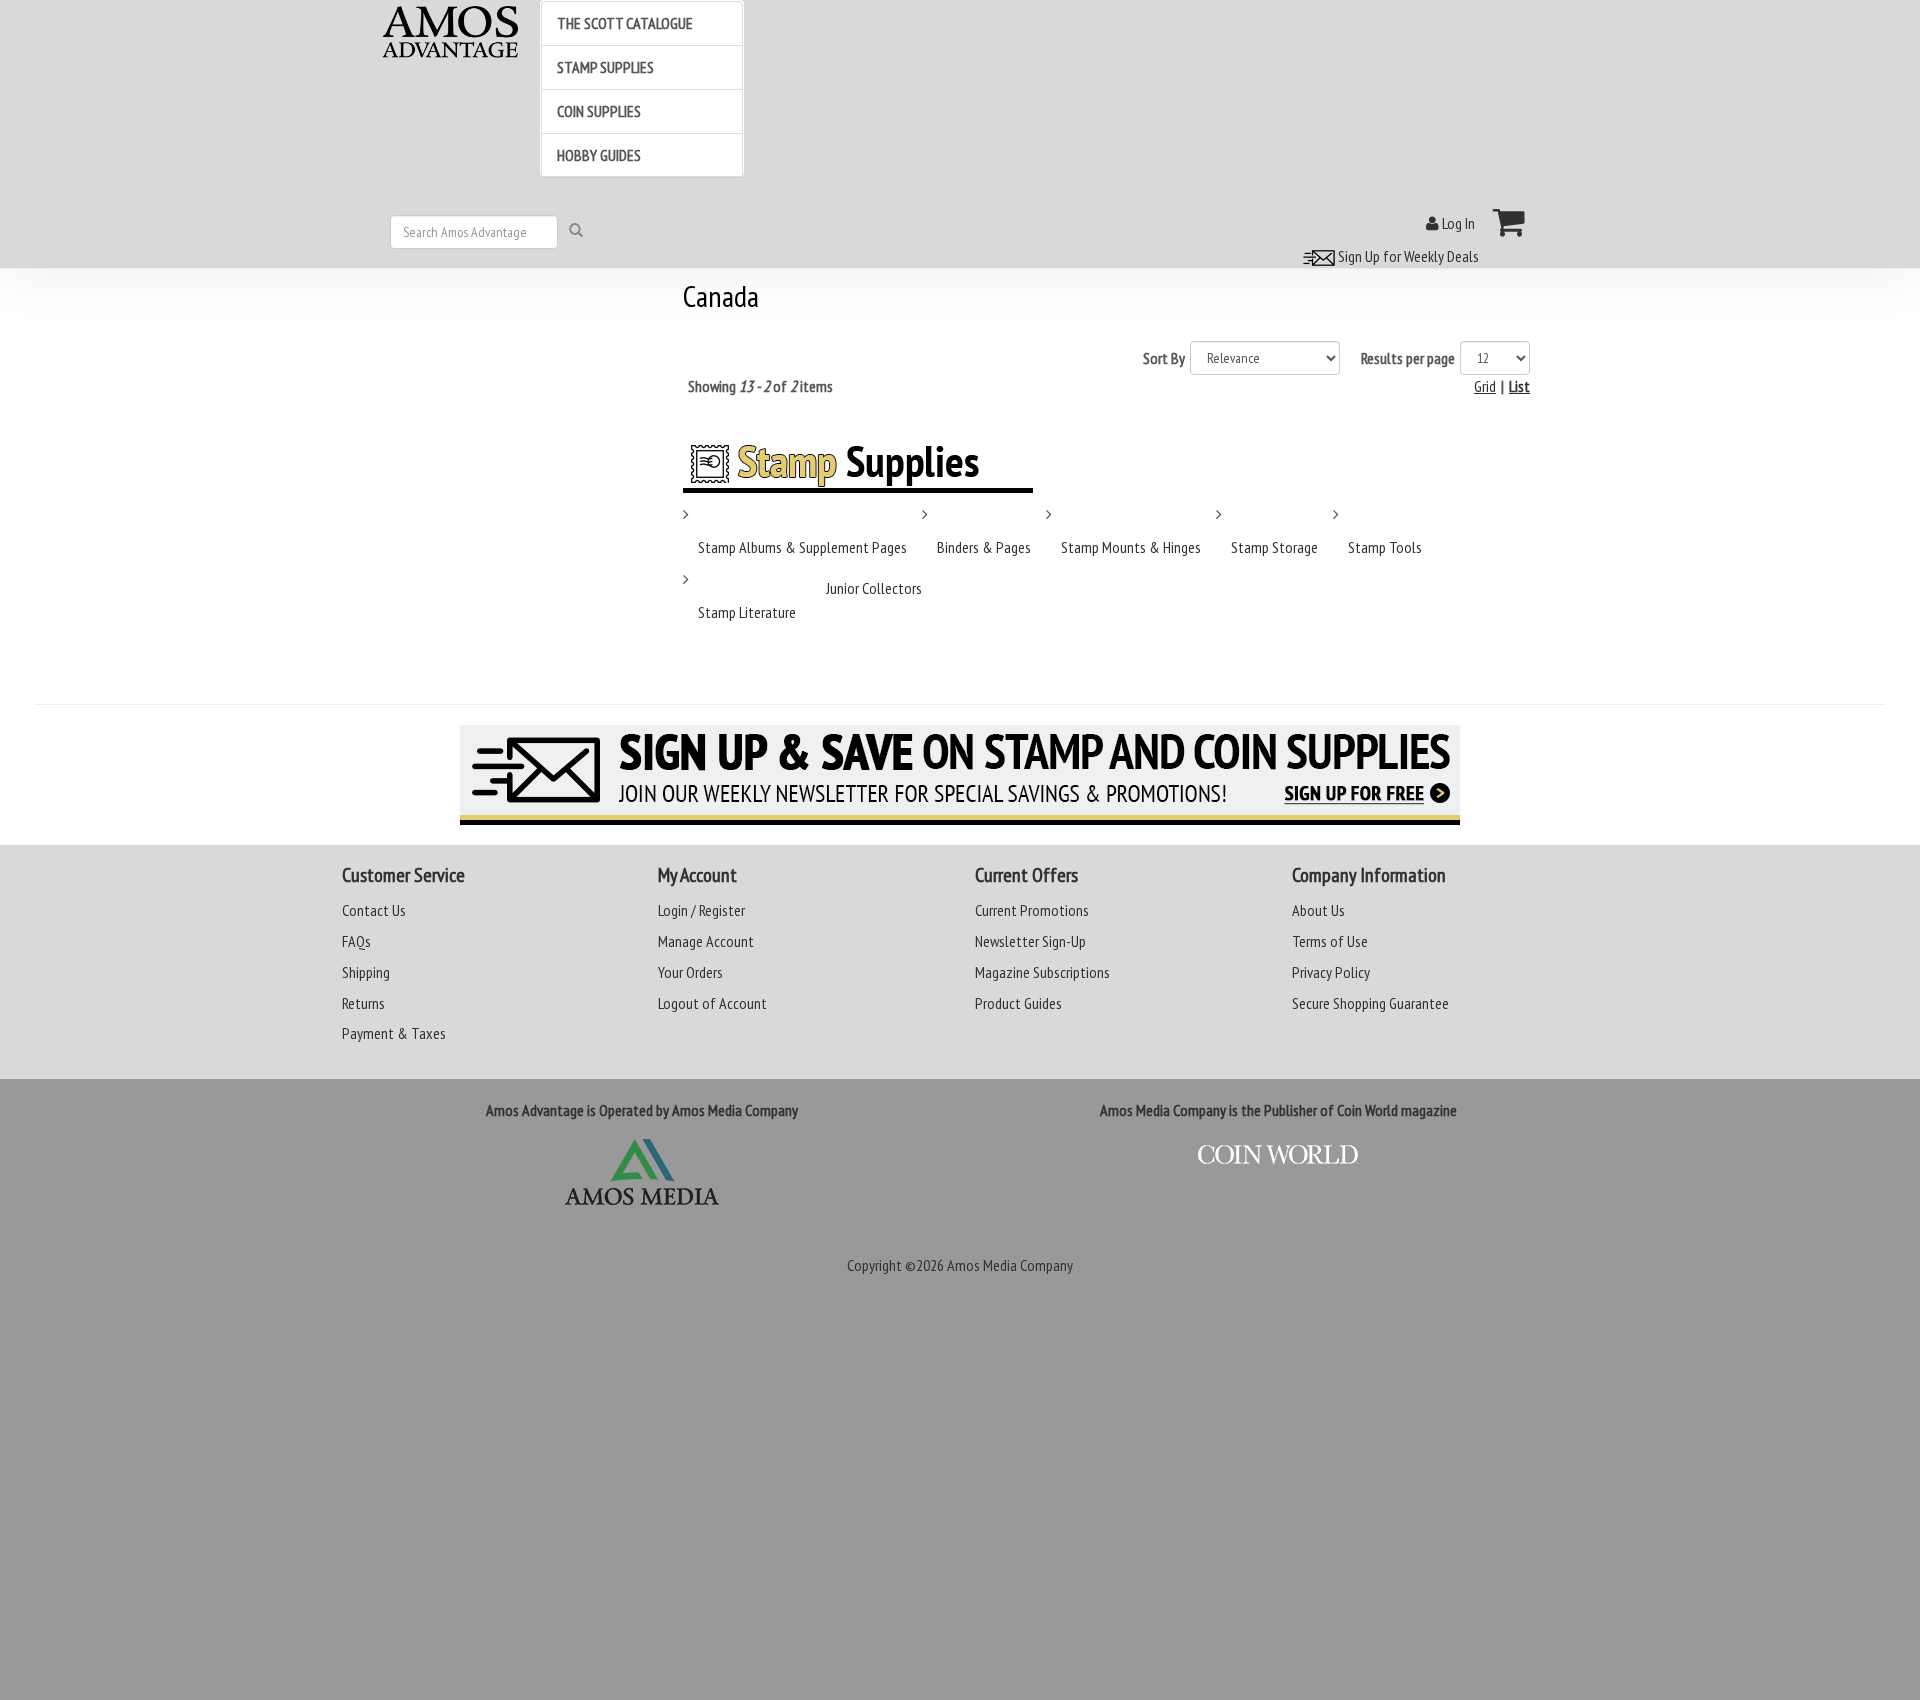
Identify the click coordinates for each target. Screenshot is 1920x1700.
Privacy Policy (1331, 972)
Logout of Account (712, 1003)
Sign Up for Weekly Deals (1407, 256)
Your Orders (690, 972)
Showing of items (760, 386)
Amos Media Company (1010, 1265)
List (1519, 386)
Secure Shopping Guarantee (1370, 1003)
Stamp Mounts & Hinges (1131, 547)
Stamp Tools (1385, 547)
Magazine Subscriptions (1042, 972)
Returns (363, 1003)
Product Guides (1018, 1003)
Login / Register (701, 910)
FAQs (356, 941)
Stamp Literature (747, 612)
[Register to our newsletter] (960, 775)
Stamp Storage (1274, 547)
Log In (1457, 223)
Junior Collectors (874, 588)
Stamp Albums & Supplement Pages (802, 547)
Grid (1485, 386)
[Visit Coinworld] (1278, 1155)
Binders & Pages (984, 547)
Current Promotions (1032, 910)
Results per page (1408, 358)
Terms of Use (1330, 941)
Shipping (366, 972)
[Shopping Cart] (1509, 222)
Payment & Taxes (394, 1033)
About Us (1318, 910)
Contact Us (374, 910)
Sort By (1164, 358)
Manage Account (706, 941)
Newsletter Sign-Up (1030, 941)
